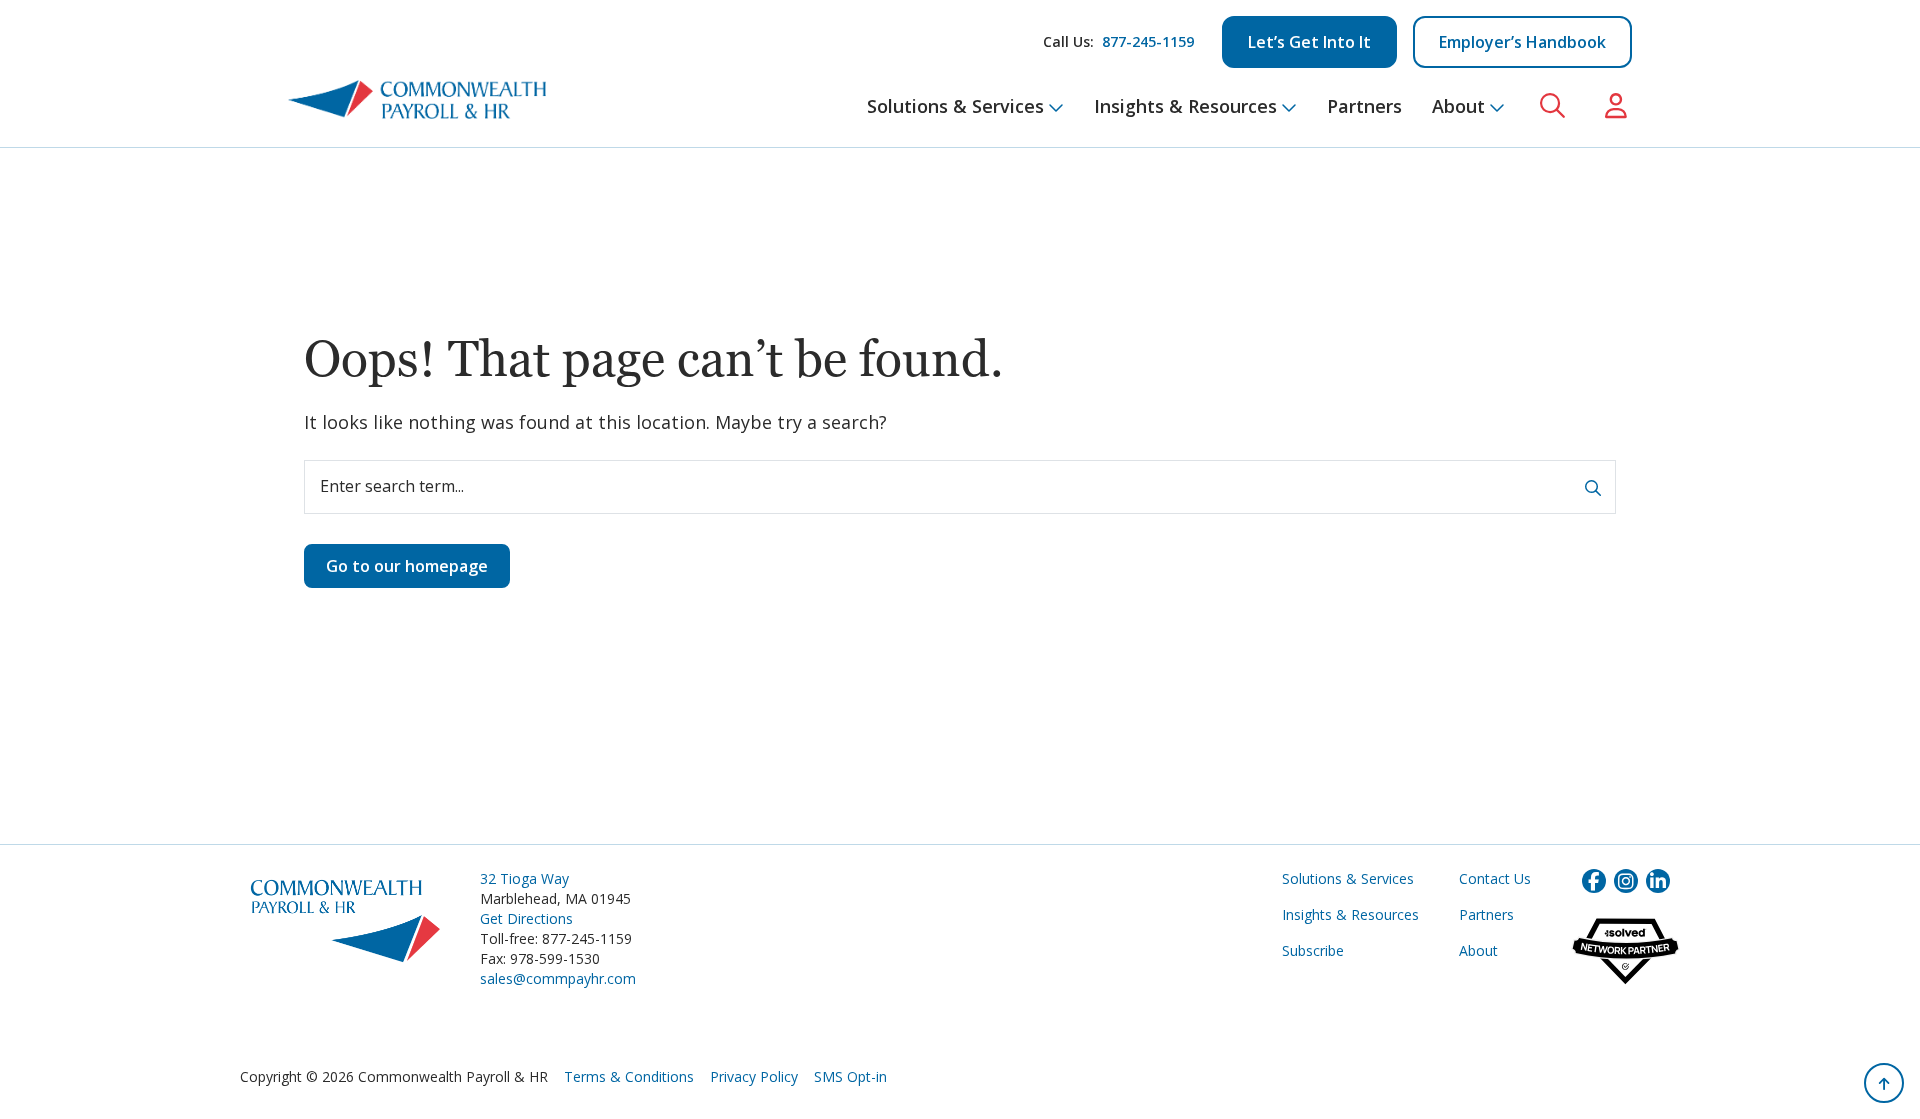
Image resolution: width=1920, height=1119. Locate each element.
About (1478, 950)
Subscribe (1313, 950)
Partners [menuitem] (1364, 106)
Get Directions (526, 918)
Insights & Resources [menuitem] (1185, 106)
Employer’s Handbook (1522, 42)
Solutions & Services (1348, 878)
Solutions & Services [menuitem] (955, 106)
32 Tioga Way (524, 878)
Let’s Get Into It (1309, 42)
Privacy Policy (754, 1076)
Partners (1486, 914)
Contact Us (1495, 878)
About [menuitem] (1458, 106)
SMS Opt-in (850, 1076)
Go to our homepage (407, 566)
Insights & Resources (1350, 914)
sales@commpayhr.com (558, 978)
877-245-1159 (1148, 41)
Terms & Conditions (629, 1076)
